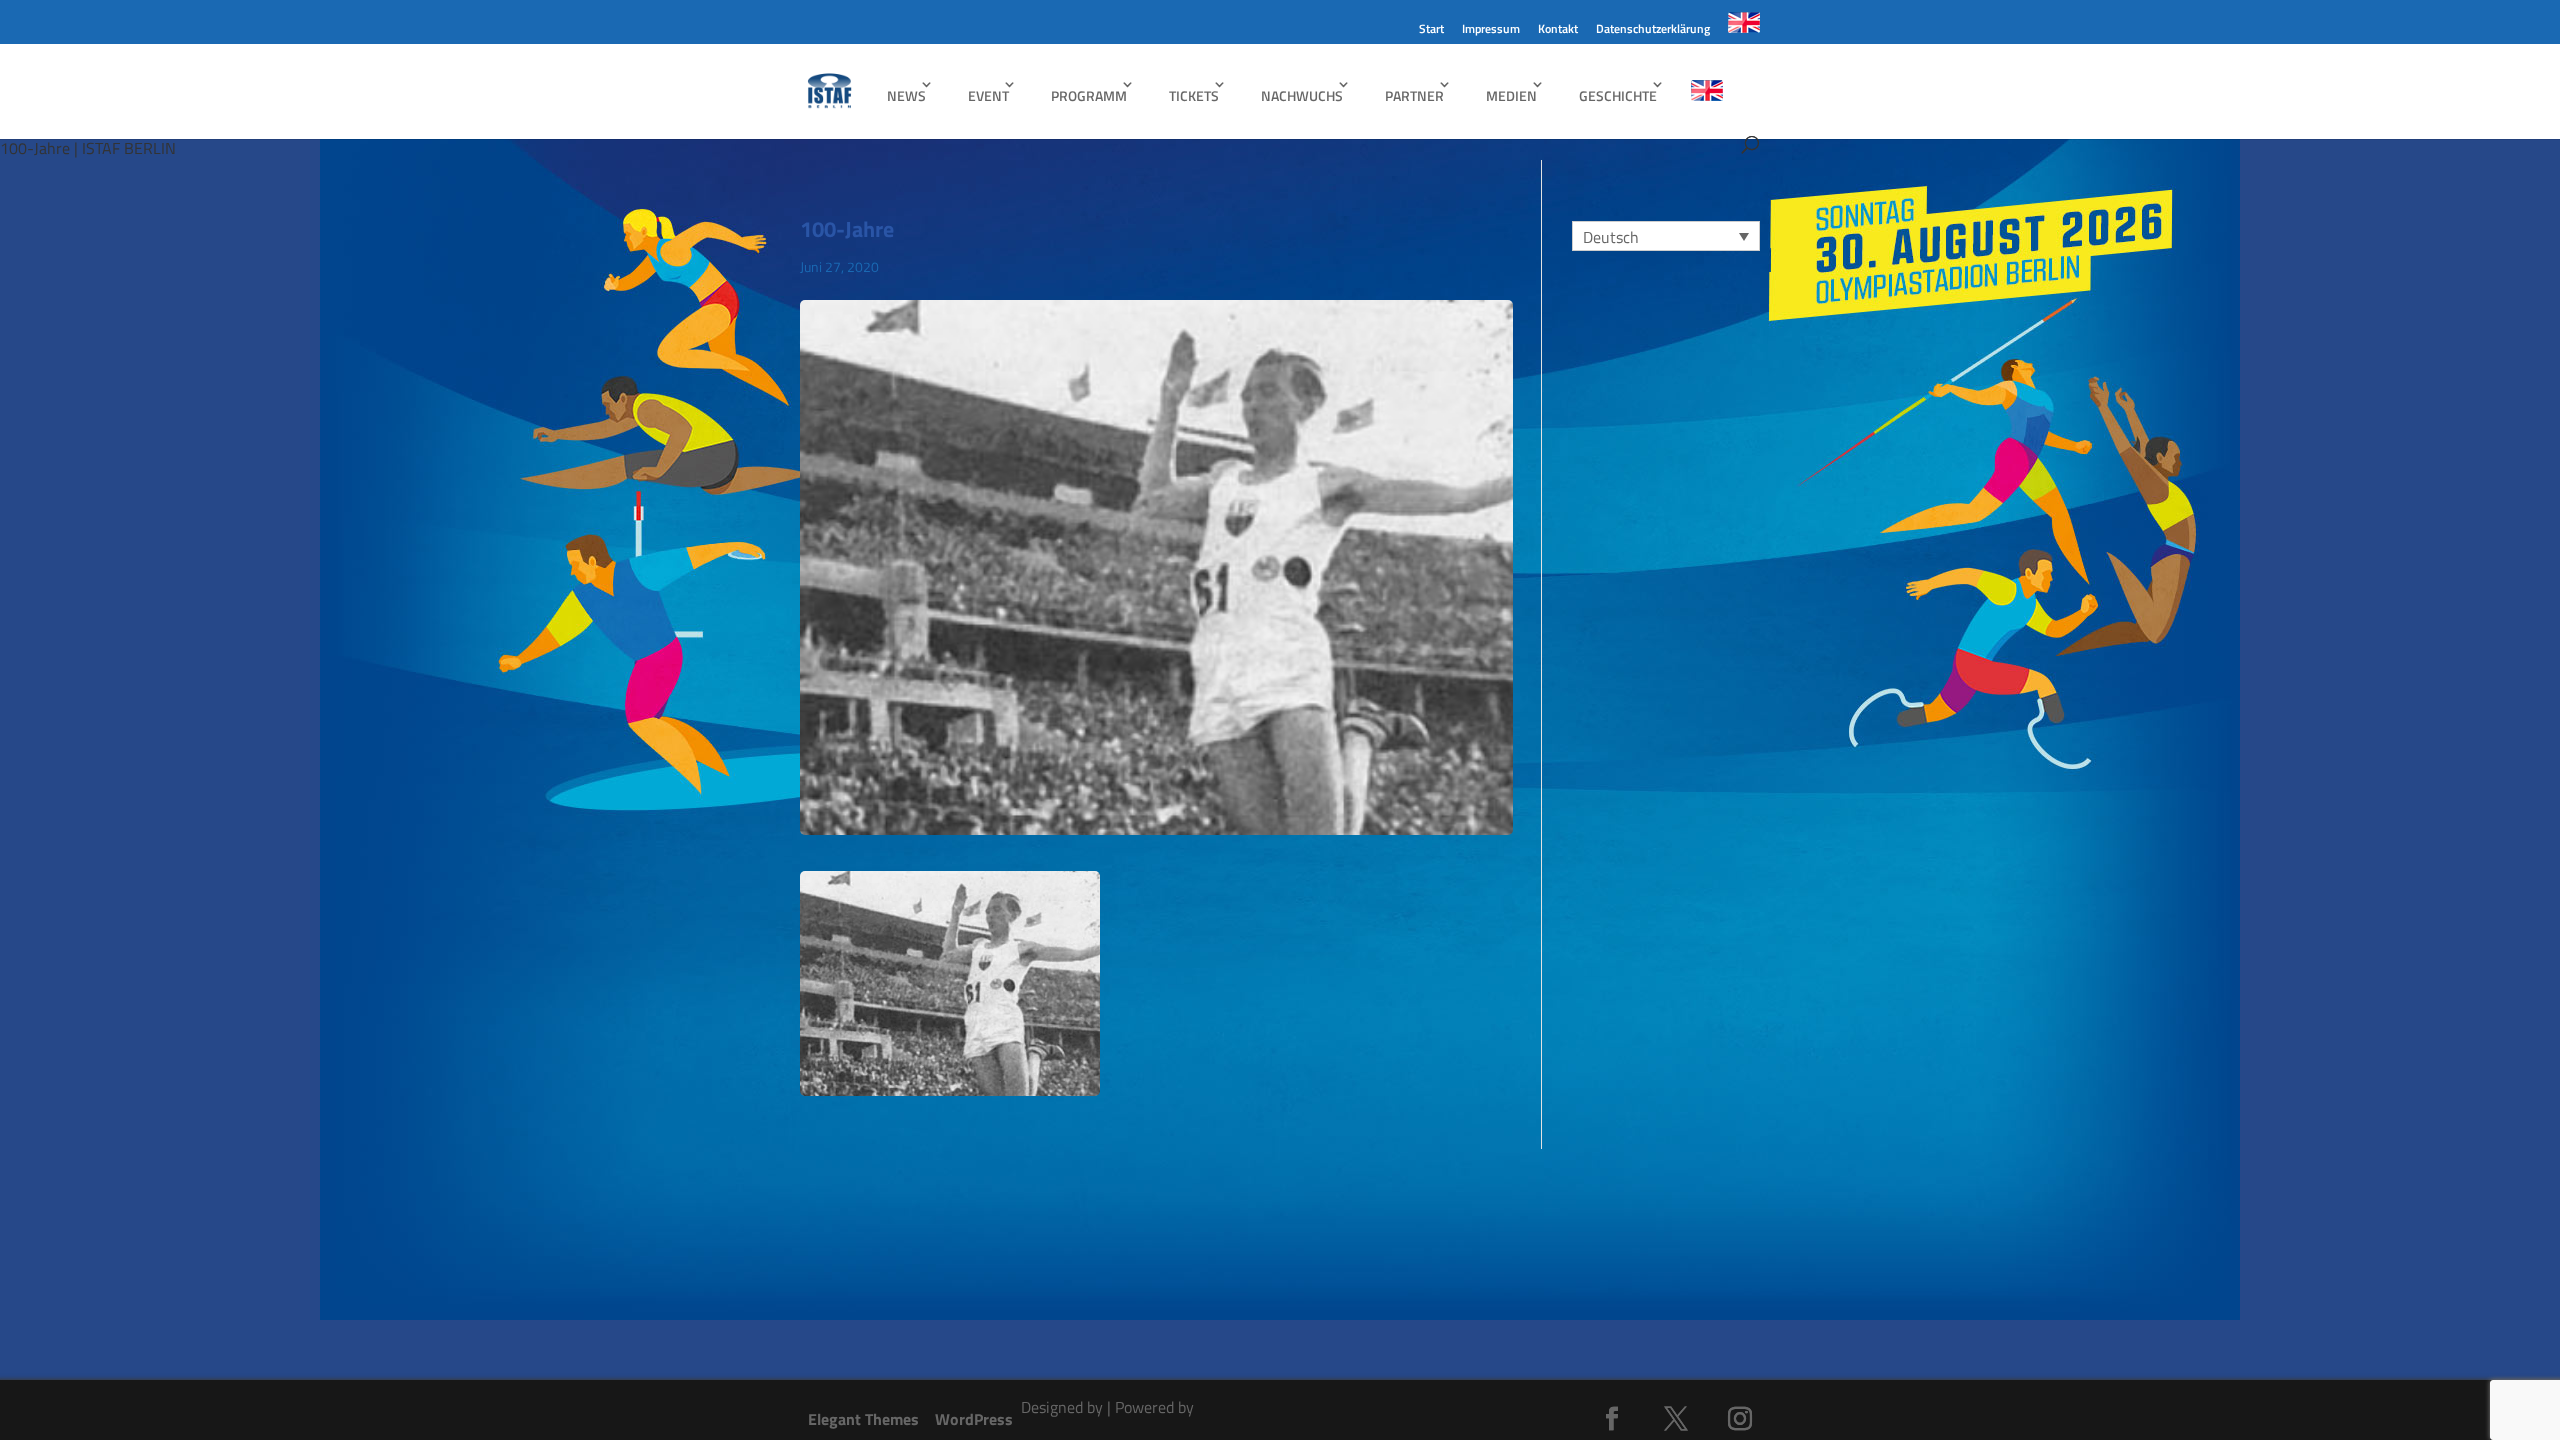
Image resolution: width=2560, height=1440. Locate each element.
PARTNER (1414, 95)
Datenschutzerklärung (1653, 30)
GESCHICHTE (1618, 95)
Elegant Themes (863, 1419)
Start (1431, 30)
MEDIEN (1511, 95)
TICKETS (1194, 95)
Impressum (1491, 30)
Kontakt (1558, 30)
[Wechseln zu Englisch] (1744, 28)
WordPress (974, 1419)
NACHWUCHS (1302, 95)
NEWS (906, 95)
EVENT (988, 95)
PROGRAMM (1089, 95)
